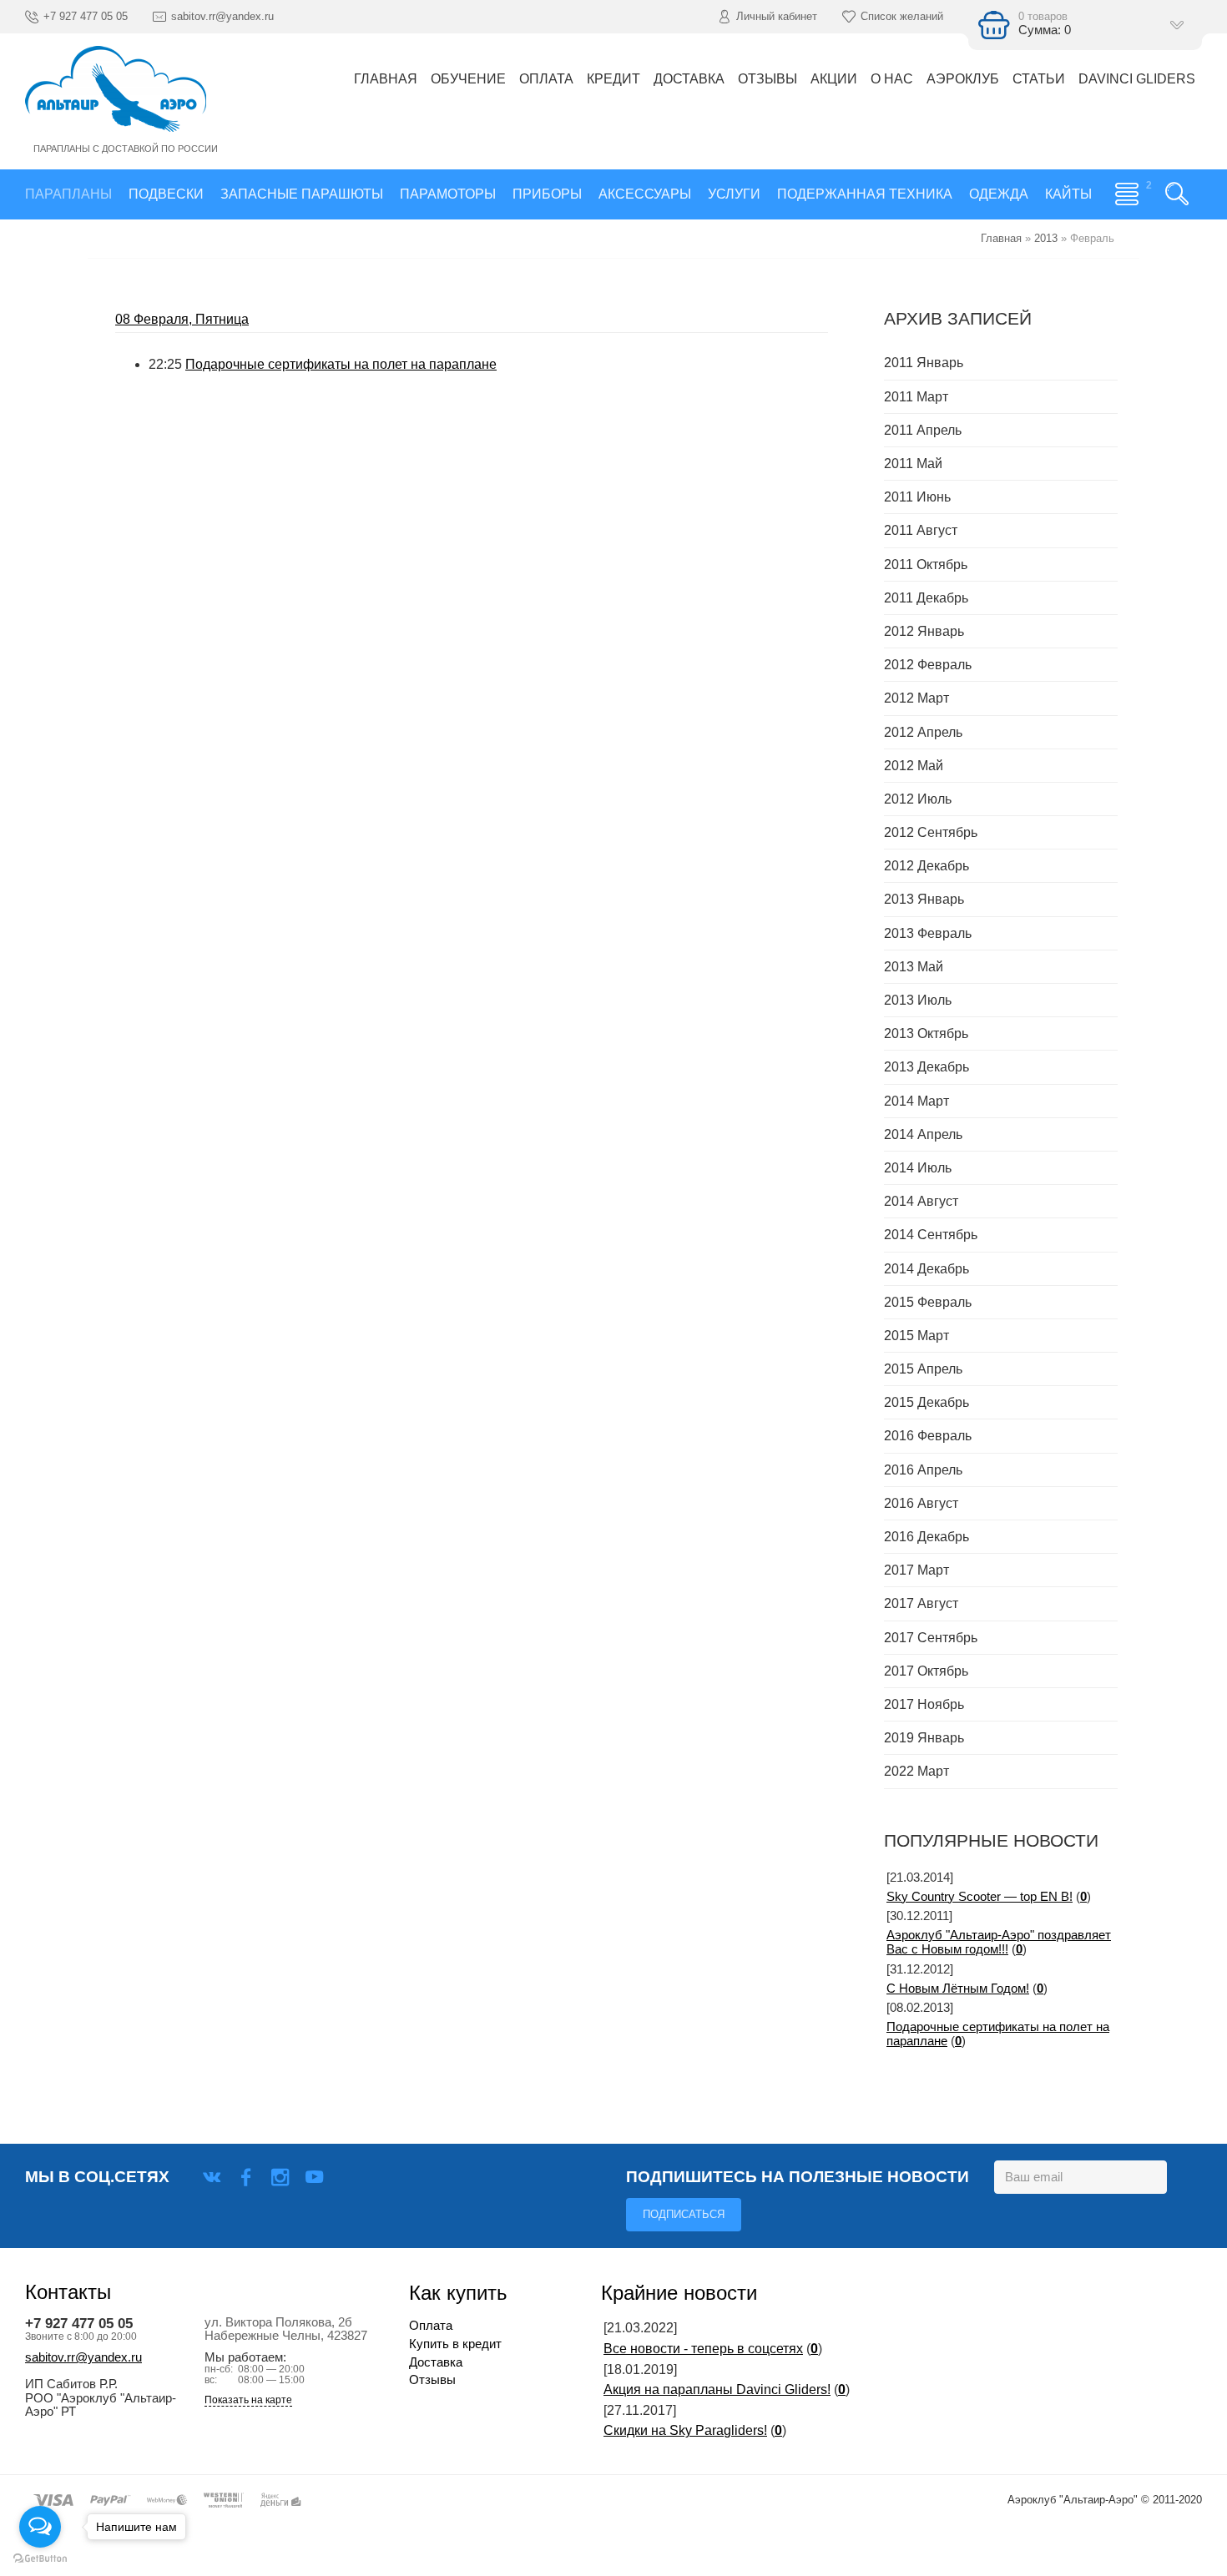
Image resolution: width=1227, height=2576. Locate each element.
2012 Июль (918, 799)
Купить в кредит (455, 2344)
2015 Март (916, 1336)
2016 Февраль (928, 1436)
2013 (1046, 238)
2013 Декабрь (927, 1067)
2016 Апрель (923, 1470)
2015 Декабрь (927, 1402)
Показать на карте (248, 2400)
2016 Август (921, 1503)
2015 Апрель (923, 1369)
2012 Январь (924, 631)
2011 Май (913, 464)
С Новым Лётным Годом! (958, 1989)
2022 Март (916, 1771)
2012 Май (914, 766)
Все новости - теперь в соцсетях (703, 2349)
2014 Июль (918, 1168)
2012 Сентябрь (931, 832)
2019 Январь (924, 1738)
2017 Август (921, 1603)
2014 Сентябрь (931, 1235)
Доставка (436, 2362)
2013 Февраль (928, 933)
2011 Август (921, 530)
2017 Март (916, 1570)
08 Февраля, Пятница (182, 319)
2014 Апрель (923, 1134)
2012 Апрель (923, 732)
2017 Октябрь (926, 1671)
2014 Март (916, 1101)
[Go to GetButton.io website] (40, 2559)
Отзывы (432, 2380)
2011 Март (916, 397)
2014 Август (921, 1201)
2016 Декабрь (927, 1537)
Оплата (431, 2326)
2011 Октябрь (926, 565)
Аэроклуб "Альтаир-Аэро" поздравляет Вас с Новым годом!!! (999, 1943)
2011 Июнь (917, 497)
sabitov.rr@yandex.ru (83, 2357)
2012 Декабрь (927, 866)
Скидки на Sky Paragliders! (685, 2430)
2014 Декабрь (927, 1269)
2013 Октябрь (926, 1033)
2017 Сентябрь (931, 1638)
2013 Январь (924, 899)
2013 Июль (918, 1000)
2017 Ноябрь (924, 1704)
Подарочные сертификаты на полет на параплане (341, 364)
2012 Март (916, 698)
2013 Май (914, 967)
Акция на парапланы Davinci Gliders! (717, 2389)
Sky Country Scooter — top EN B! (980, 1897)
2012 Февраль (928, 665)
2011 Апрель (923, 430)
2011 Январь (924, 363)
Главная (1001, 238)
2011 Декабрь (926, 598)
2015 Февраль (928, 1302)
